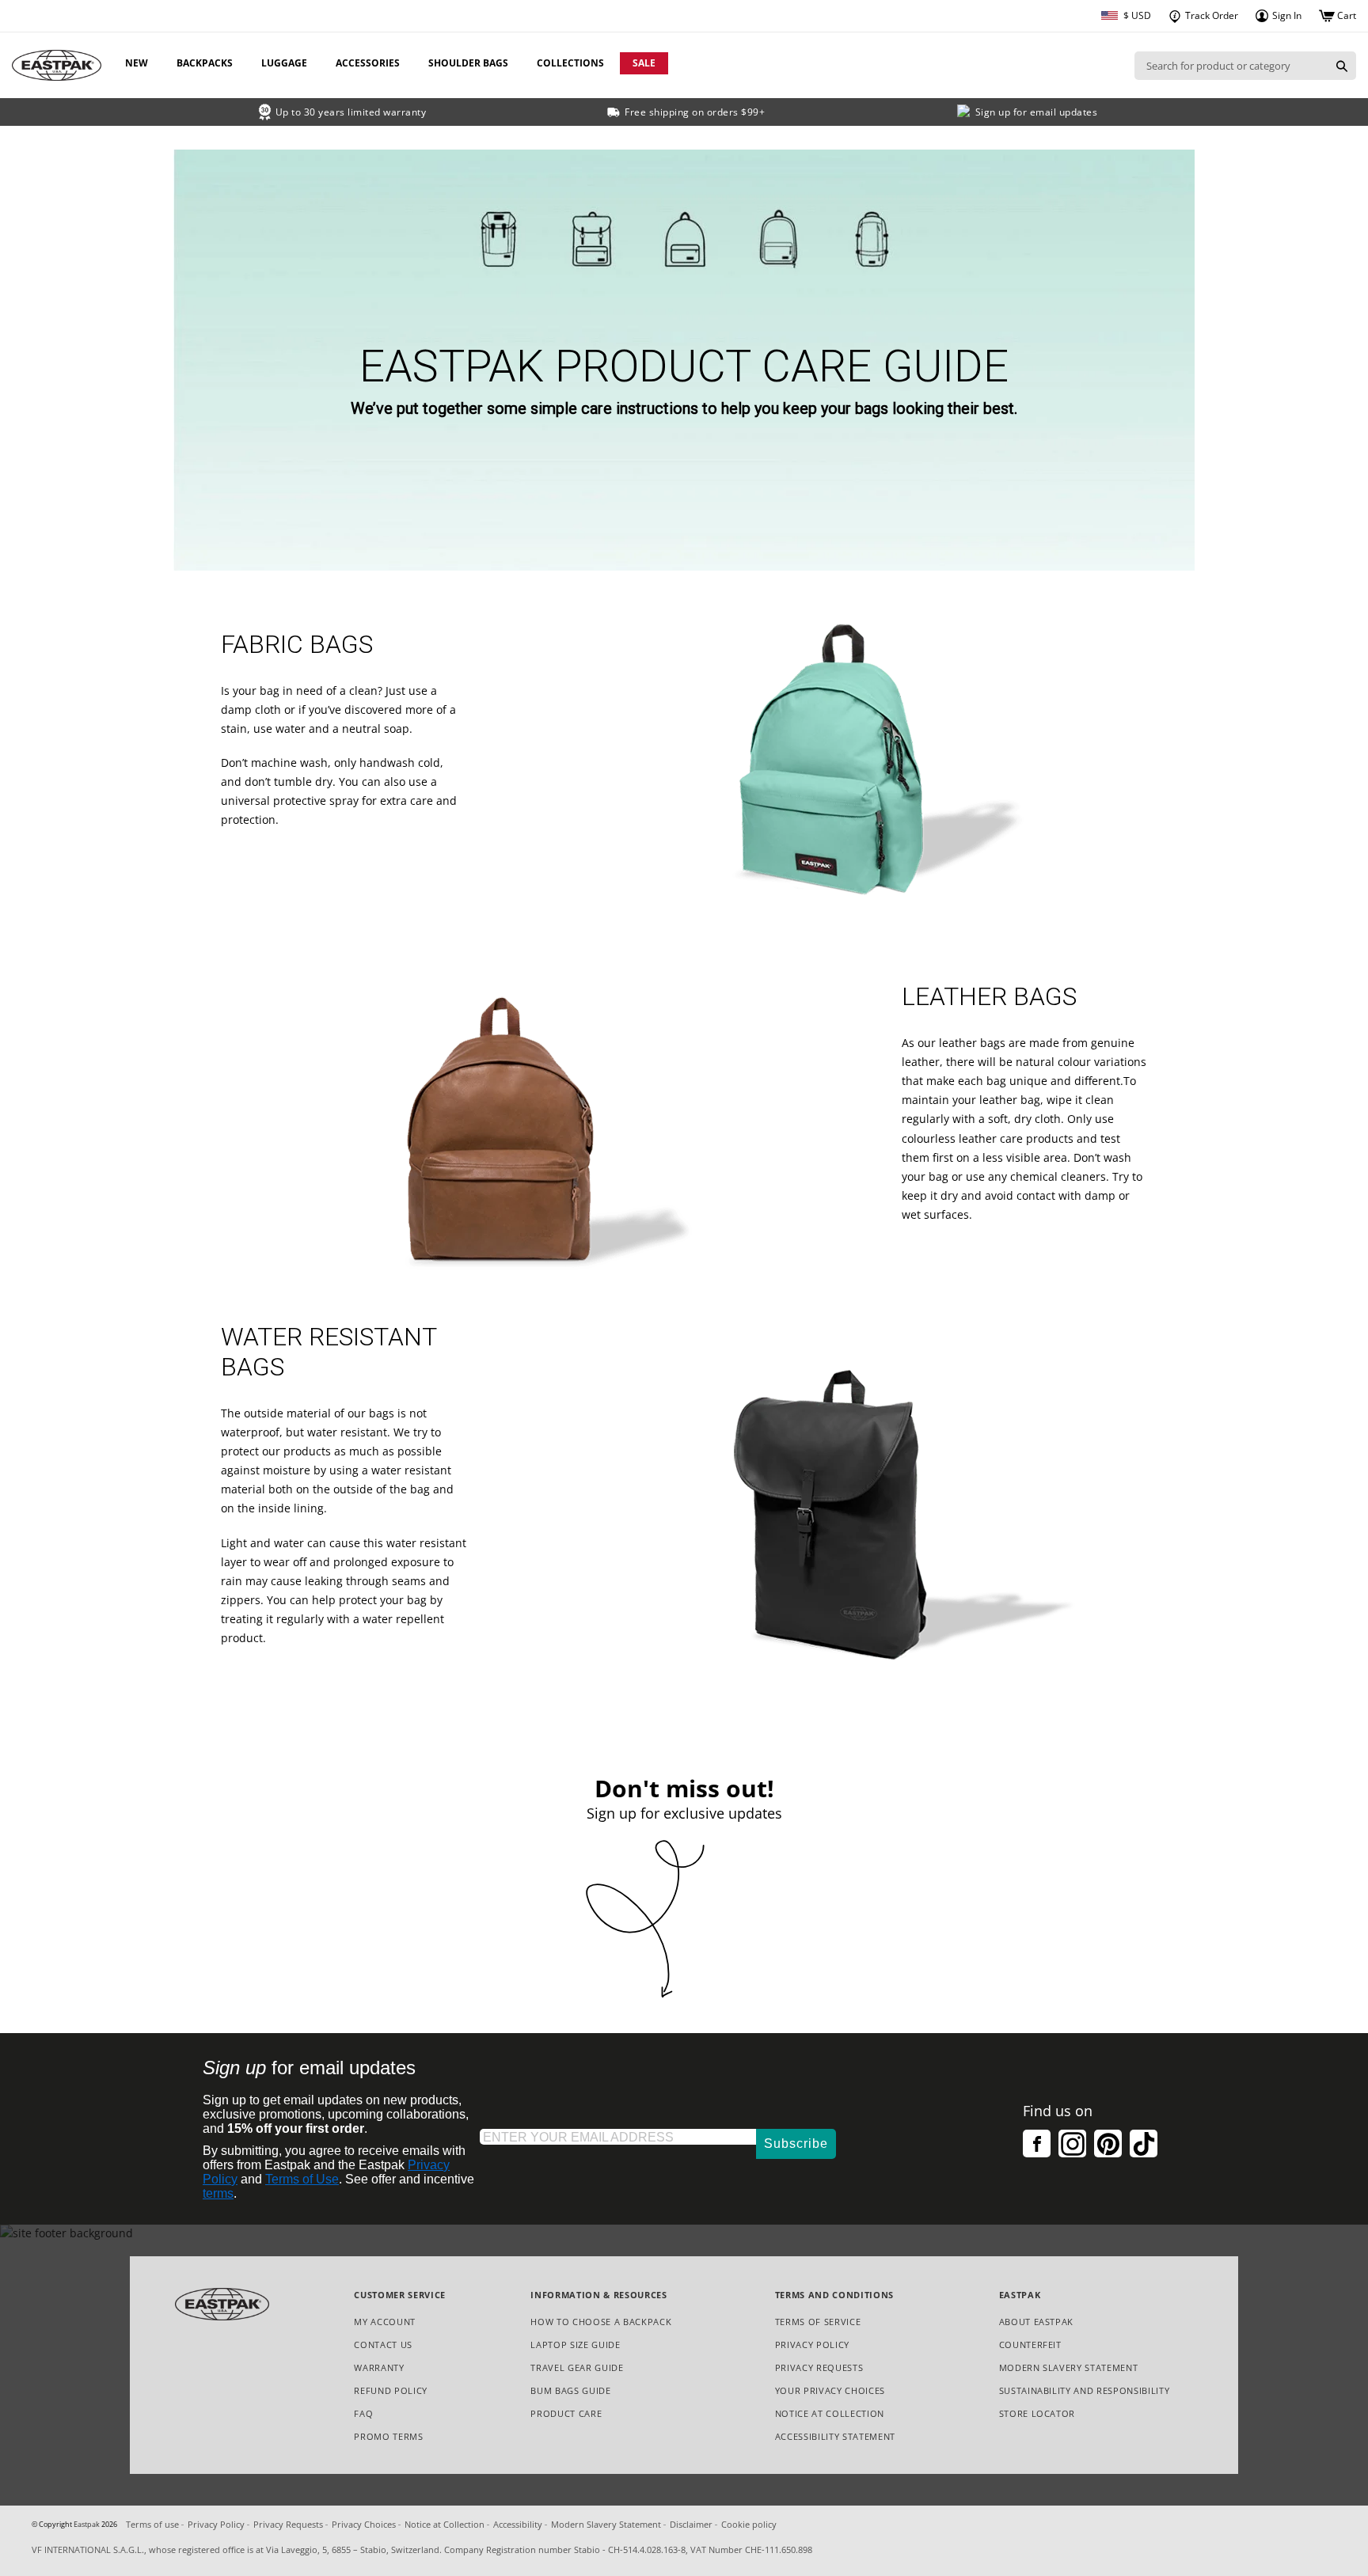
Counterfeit (1030, 2345)
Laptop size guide (575, 2345)
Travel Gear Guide (577, 2367)
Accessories (368, 63)
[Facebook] (1037, 2144)
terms (218, 2193)
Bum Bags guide (570, 2390)
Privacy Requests (819, 2368)
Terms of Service (818, 2322)
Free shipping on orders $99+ (695, 112)
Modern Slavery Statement (1069, 2368)
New (137, 63)
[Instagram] (1072, 2144)
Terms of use (152, 2524)
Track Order (1210, 15)
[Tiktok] (1144, 2144)
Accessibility (518, 2524)
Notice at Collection (830, 2414)
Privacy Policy (812, 2345)
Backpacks (205, 63)
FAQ (363, 2413)
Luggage (284, 63)
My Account (385, 2322)
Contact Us (383, 2345)
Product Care (566, 2413)
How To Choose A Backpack (601, 2322)
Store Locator (1037, 2413)
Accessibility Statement (835, 2436)
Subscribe (796, 2144)
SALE (644, 63)
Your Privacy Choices (830, 2390)
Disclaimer (691, 2524)
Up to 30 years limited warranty (351, 112)
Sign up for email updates (1037, 112)
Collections (570, 63)
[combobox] (1231, 66)
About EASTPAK (1037, 2322)
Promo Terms (388, 2437)
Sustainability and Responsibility (1085, 2390)
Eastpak (87, 2525)
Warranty (379, 2367)
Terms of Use (302, 2179)
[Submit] (1342, 66)
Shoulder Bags (468, 63)
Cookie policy (749, 2524)
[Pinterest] (1108, 2144)
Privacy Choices (364, 2524)
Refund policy (391, 2390)
